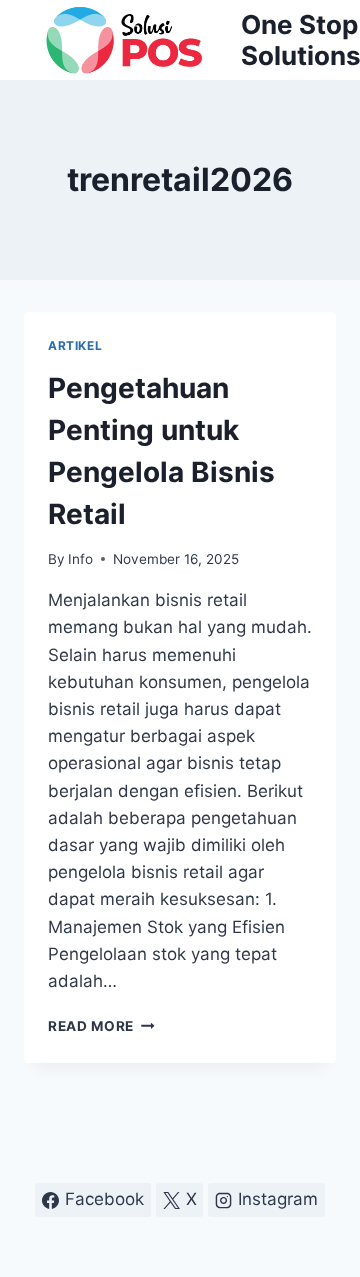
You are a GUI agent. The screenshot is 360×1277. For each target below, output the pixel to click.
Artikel (75, 345)
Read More (101, 1026)
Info (80, 559)
